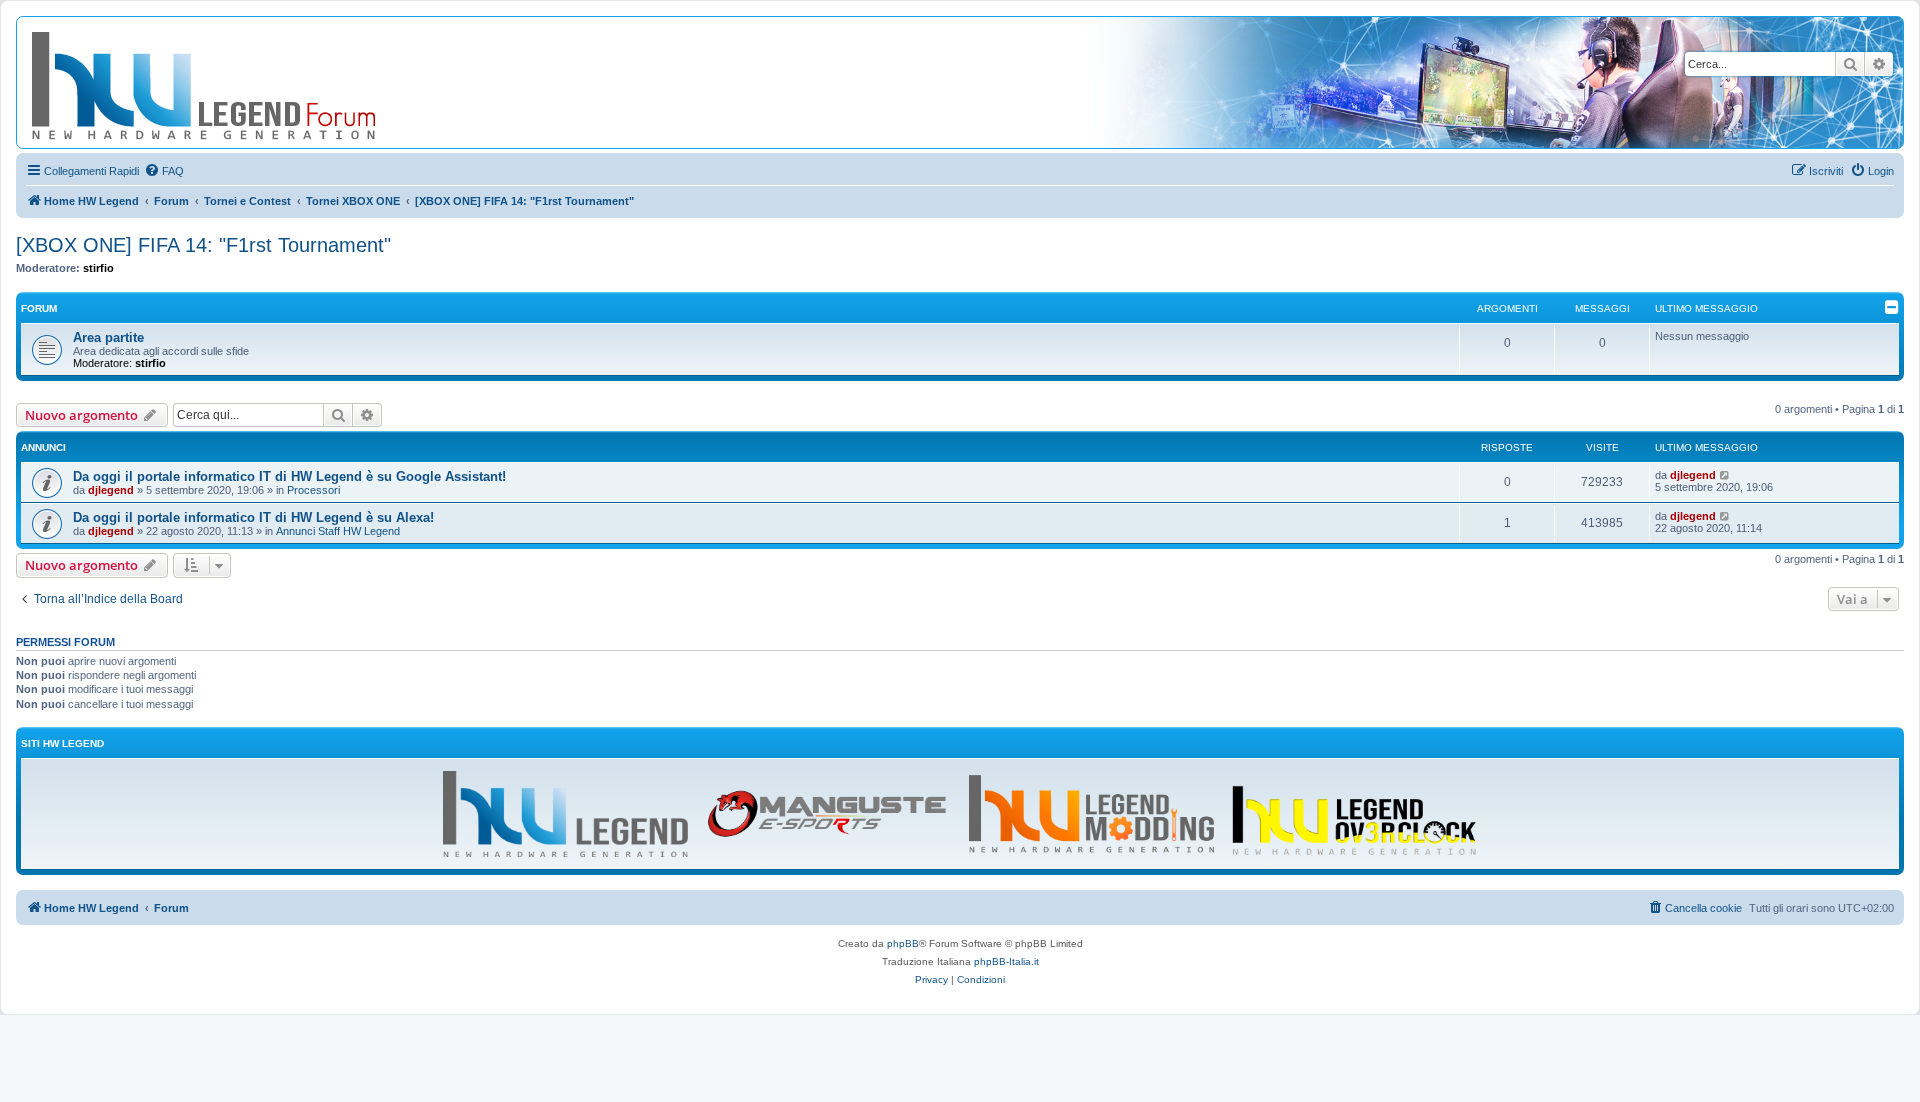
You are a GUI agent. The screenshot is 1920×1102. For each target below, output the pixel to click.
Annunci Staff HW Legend (338, 531)
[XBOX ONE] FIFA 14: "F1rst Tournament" (203, 245)
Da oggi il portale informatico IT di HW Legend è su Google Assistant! (289, 476)
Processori (313, 490)
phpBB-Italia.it (1006, 961)
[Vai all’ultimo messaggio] (1725, 475)
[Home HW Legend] (236, 82)
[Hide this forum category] (1892, 307)
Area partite (108, 337)
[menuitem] (164, 171)
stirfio (98, 268)
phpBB (903, 943)
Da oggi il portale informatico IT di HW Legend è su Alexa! (253, 517)
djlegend (111, 490)
